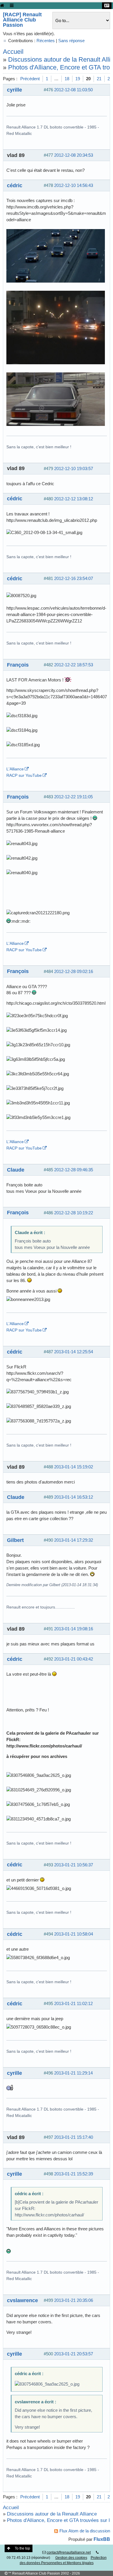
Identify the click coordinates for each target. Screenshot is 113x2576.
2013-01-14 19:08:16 (74, 1629)
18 (67, 79)
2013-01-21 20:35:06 (74, 2300)
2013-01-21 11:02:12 (73, 2003)
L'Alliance (15, 769)
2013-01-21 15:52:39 (74, 2174)
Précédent (30, 79)
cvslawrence (22, 2300)
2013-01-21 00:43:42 (74, 1659)
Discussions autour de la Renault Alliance (52, 2514)
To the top (22, 2548)
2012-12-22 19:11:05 (73, 797)
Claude (16, 1170)
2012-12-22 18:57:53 (74, 665)
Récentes (46, 41)
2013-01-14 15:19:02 (74, 1467)
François (18, 665)
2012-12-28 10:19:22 (74, 1213)
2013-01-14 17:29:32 (74, 1540)
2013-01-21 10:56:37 (74, 1865)
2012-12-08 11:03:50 (73, 90)
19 (78, 79)
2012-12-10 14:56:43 (74, 185)
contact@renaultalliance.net (69, 2552)
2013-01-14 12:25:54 (74, 1352)
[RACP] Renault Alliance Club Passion (22, 20)
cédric (15, 185)
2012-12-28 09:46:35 (74, 1170)
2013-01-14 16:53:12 (74, 1497)
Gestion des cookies (71, 2558)
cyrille (14, 90)
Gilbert (15, 1540)
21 (99, 79)
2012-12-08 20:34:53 (74, 155)
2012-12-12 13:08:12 (74, 499)
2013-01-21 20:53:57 (74, 2354)
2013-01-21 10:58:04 (74, 1934)
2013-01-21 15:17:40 (74, 2137)
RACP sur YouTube (24, 775)
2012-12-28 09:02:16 (74, 971)
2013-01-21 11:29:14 (73, 2073)
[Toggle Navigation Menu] (12, 5)
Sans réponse (71, 41)
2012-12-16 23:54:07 (74, 578)
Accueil (13, 52)
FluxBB (102, 2539)
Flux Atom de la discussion (85, 2531)
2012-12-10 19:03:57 (74, 468)
